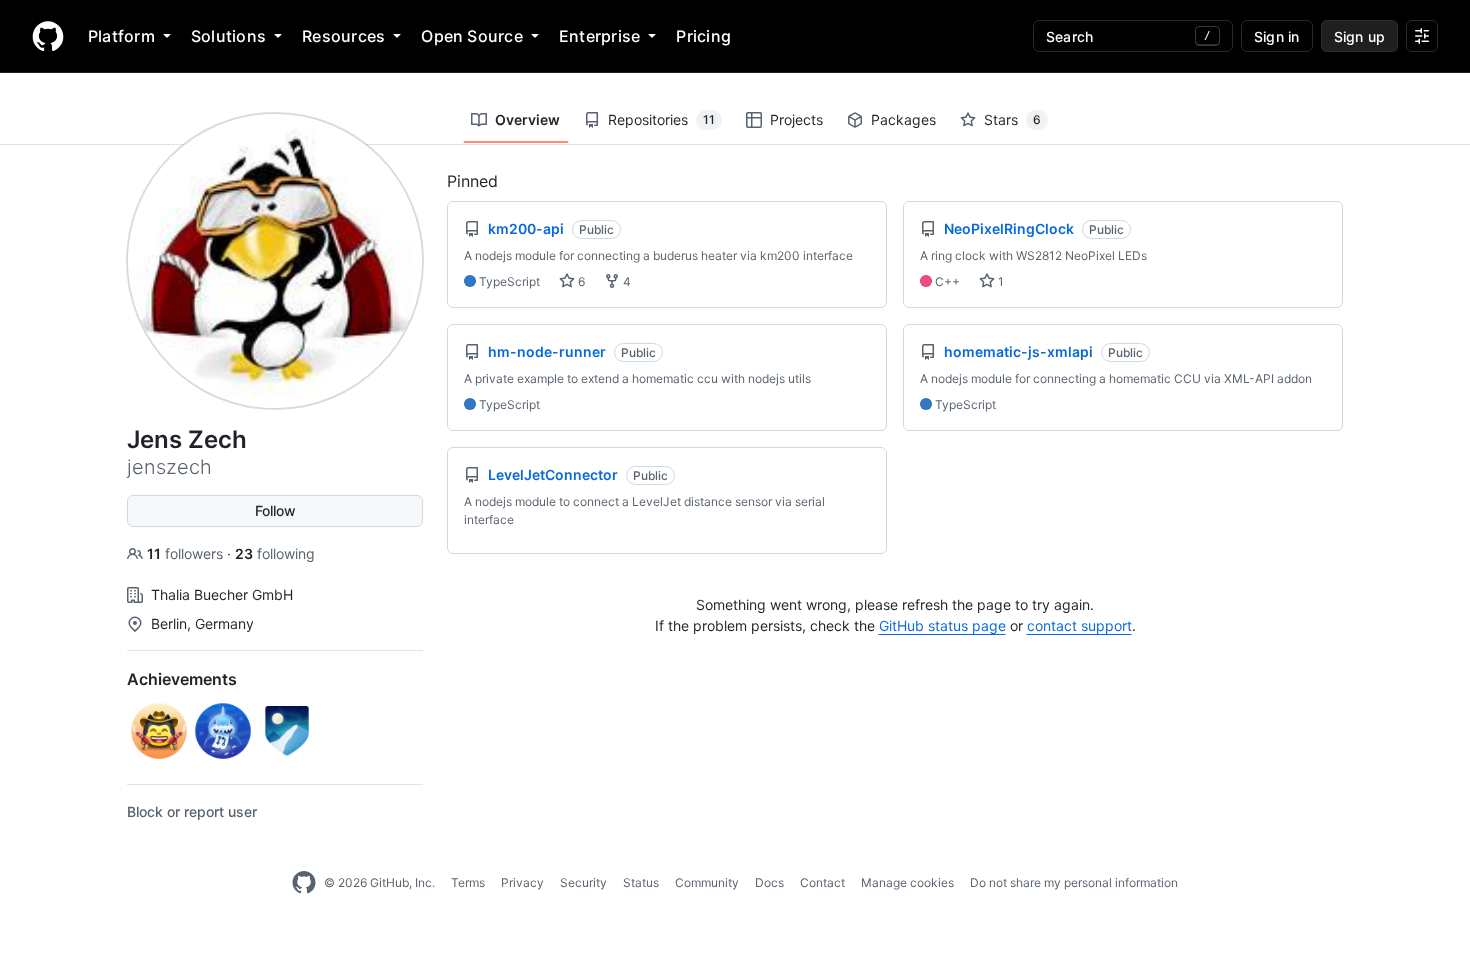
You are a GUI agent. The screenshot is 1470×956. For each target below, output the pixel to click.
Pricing (703, 36)
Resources (343, 36)
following (275, 553)
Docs (769, 882)
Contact (822, 882)
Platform (121, 36)
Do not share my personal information (1074, 882)
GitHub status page (942, 625)
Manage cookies (907, 882)
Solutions (228, 36)
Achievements (182, 679)
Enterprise (599, 36)
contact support (1079, 625)
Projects (796, 119)
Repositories (661, 119)
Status (641, 882)
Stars (1012, 119)
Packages (903, 119)
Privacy (522, 882)
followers (187, 553)
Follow (275, 510)
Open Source (472, 36)
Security (583, 882)
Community (707, 882)
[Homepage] (48, 36)
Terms (468, 882)
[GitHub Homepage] (304, 883)
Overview (527, 119)
